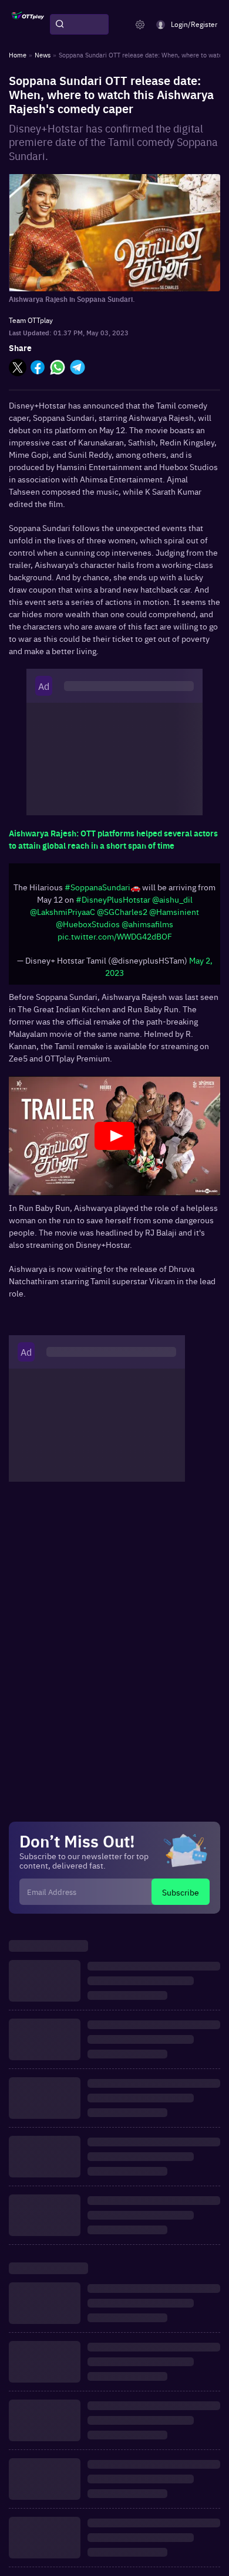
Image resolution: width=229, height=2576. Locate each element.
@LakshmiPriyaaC (63, 911)
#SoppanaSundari (97, 887)
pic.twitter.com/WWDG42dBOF (115, 936)
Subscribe (181, 1892)
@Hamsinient (174, 911)
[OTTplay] (28, 25)
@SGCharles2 (122, 911)
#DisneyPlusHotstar (113, 899)
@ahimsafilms (147, 924)
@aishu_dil (172, 899)
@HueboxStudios (88, 924)
